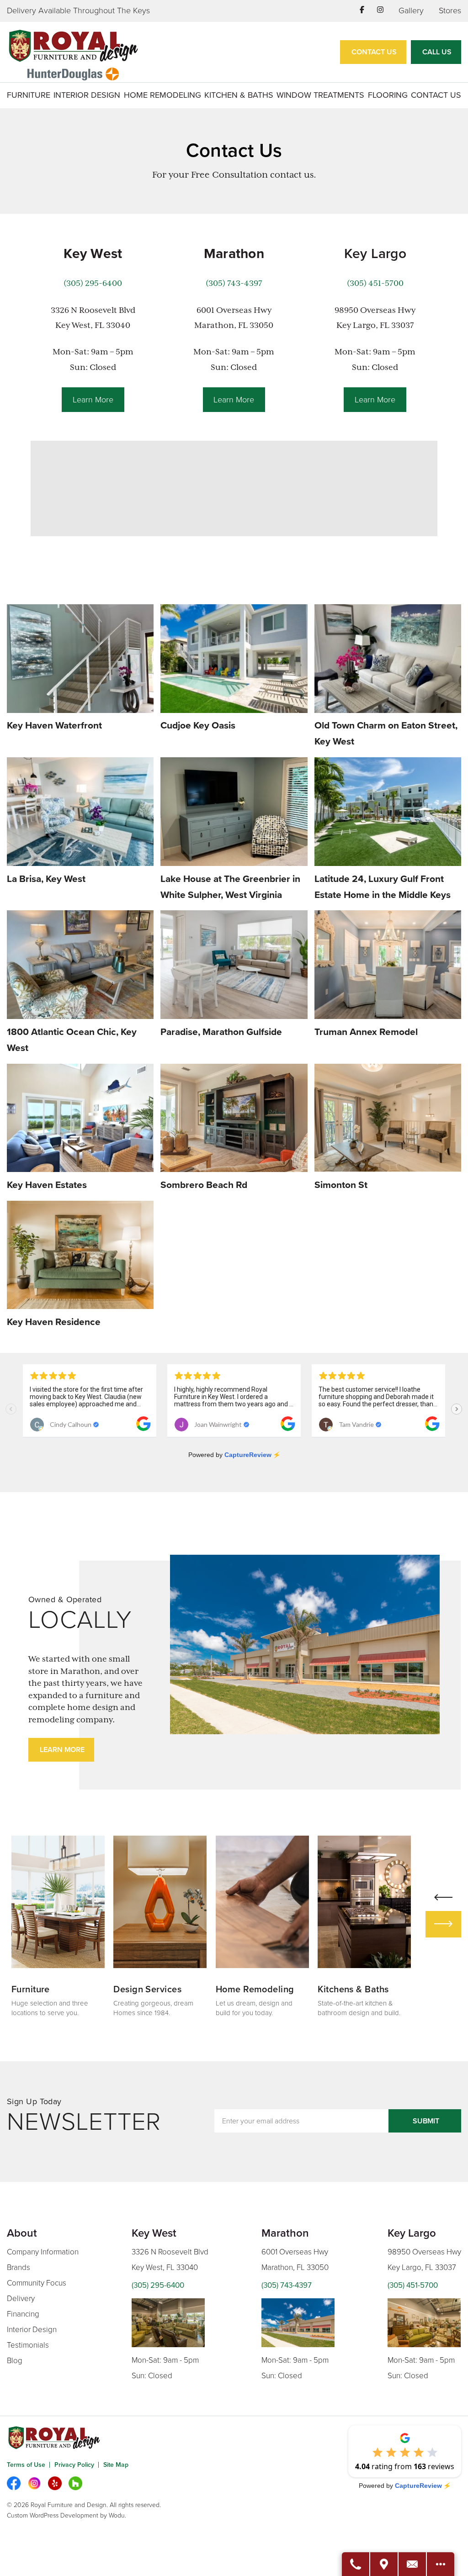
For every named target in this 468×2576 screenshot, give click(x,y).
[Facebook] (14, 2483)
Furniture (29, 95)
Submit (426, 2121)
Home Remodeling (162, 95)
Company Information (43, 2252)
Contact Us (374, 52)
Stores (450, 11)
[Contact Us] (413, 2564)
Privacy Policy (74, 2465)
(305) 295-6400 (93, 283)
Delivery (21, 2299)
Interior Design (87, 95)
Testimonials (28, 2345)
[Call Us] (356, 2564)
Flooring (388, 95)
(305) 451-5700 (375, 283)
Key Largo (375, 254)
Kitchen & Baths (239, 95)
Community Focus (37, 2283)
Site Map (116, 2465)
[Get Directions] (384, 2564)
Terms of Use (26, 2465)
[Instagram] (34, 2483)
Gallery (411, 11)
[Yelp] (55, 2483)
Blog (15, 2361)
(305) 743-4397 (234, 283)
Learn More (93, 400)
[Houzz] (75, 2483)
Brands (19, 2267)
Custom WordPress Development (53, 2515)
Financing (23, 2314)
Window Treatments (320, 95)
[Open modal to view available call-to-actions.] (441, 2564)
